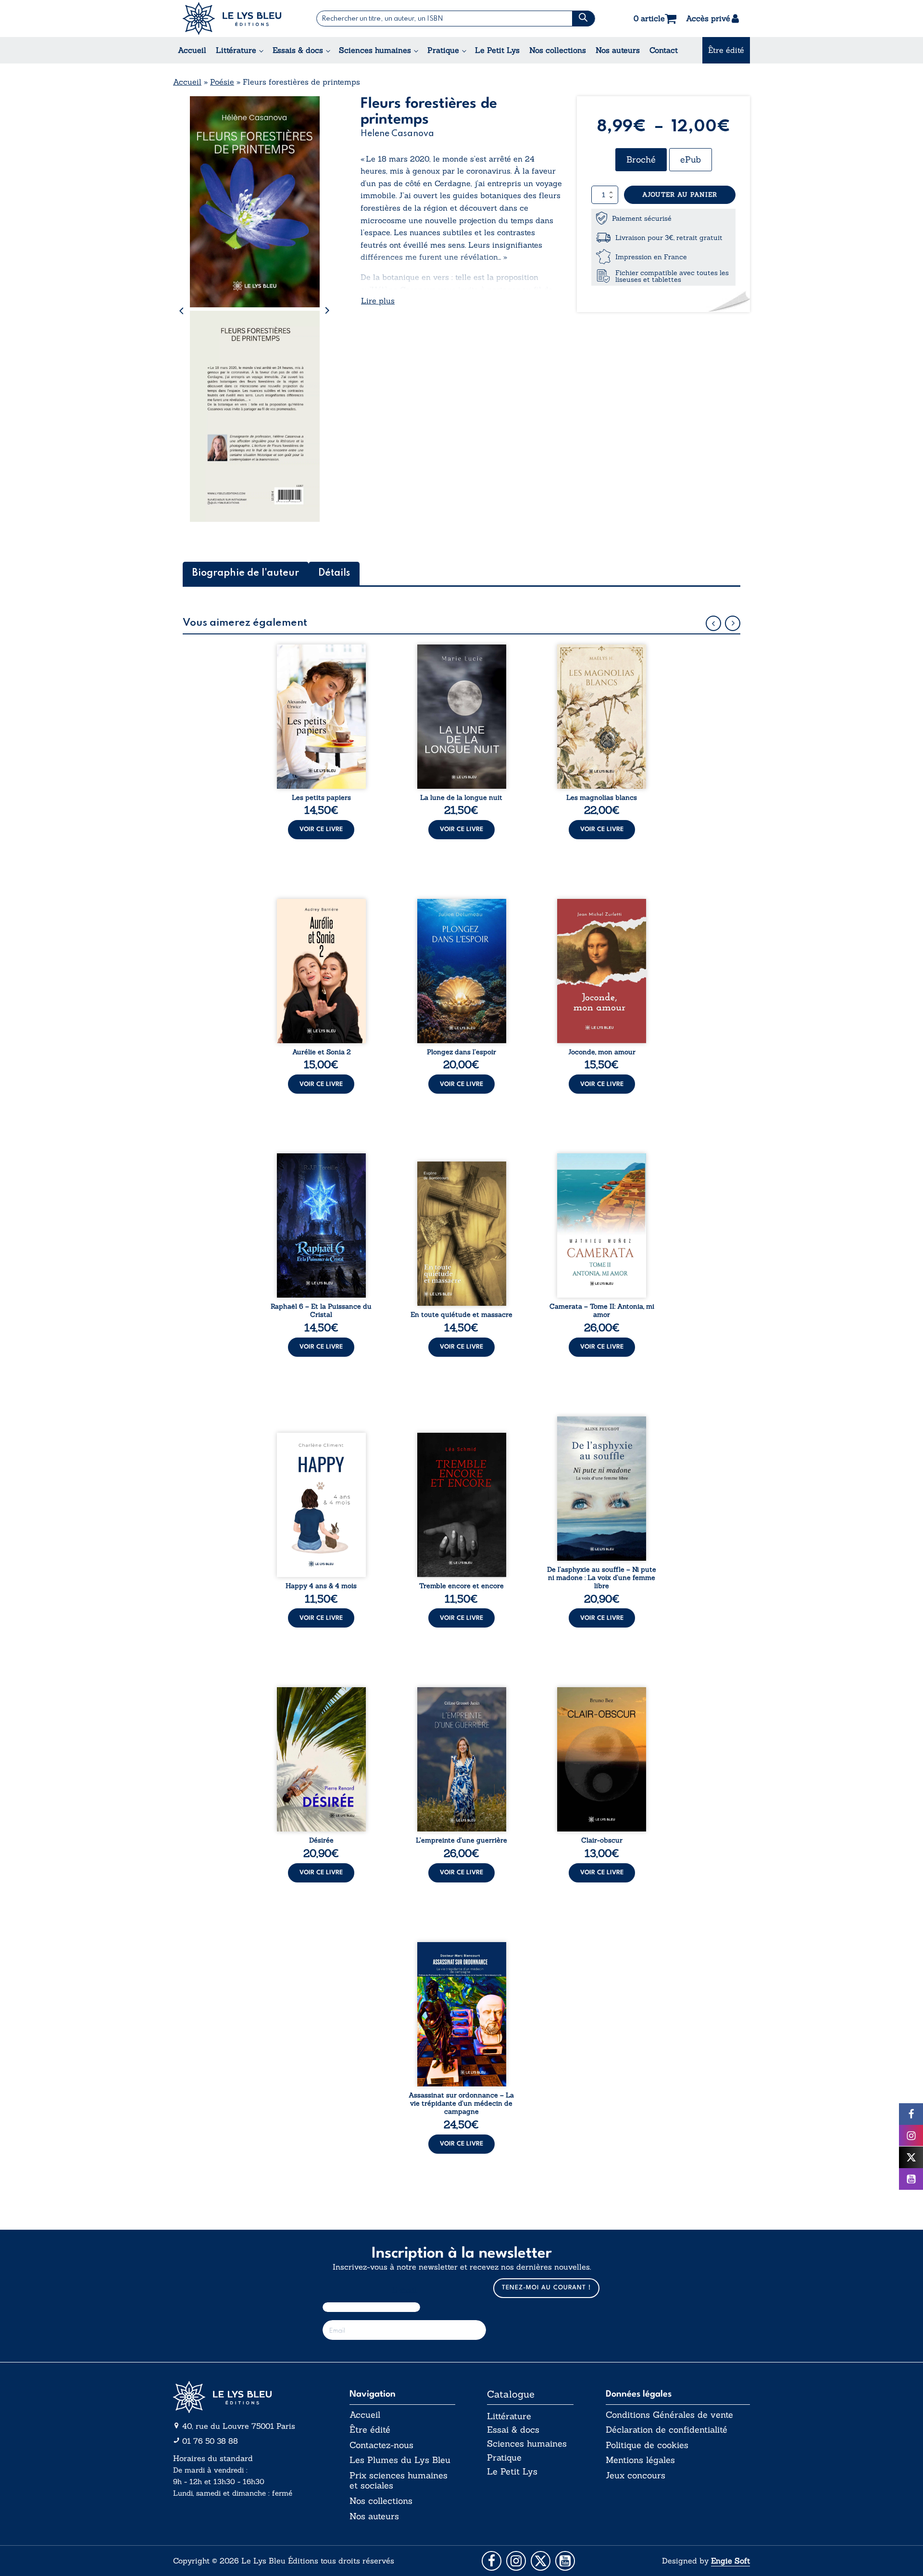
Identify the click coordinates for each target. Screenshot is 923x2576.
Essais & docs (298, 50)
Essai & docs (513, 2430)
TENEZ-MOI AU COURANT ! (546, 2288)
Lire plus (378, 301)
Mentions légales (640, 2460)
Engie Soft (730, 2561)
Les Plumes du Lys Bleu (400, 2460)
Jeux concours (636, 2475)
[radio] (641, 160)
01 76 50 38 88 (210, 2441)
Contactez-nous (381, 2445)
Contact (664, 50)
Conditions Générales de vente (669, 2415)
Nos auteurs (618, 50)
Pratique (443, 50)
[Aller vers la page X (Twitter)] (541, 2561)
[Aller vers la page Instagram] (516, 2561)
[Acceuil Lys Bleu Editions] (232, 19)
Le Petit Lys (497, 50)
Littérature (236, 50)
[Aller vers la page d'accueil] (245, 2397)
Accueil (192, 50)
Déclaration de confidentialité (667, 2430)
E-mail (405, 2290)
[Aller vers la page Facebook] (492, 2561)
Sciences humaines (375, 50)
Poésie (222, 82)
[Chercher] (583, 19)
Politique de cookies (647, 2445)
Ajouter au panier (680, 195)
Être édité (726, 50)
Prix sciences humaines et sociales (399, 2481)
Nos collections (558, 50)
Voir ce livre (321, 829)
